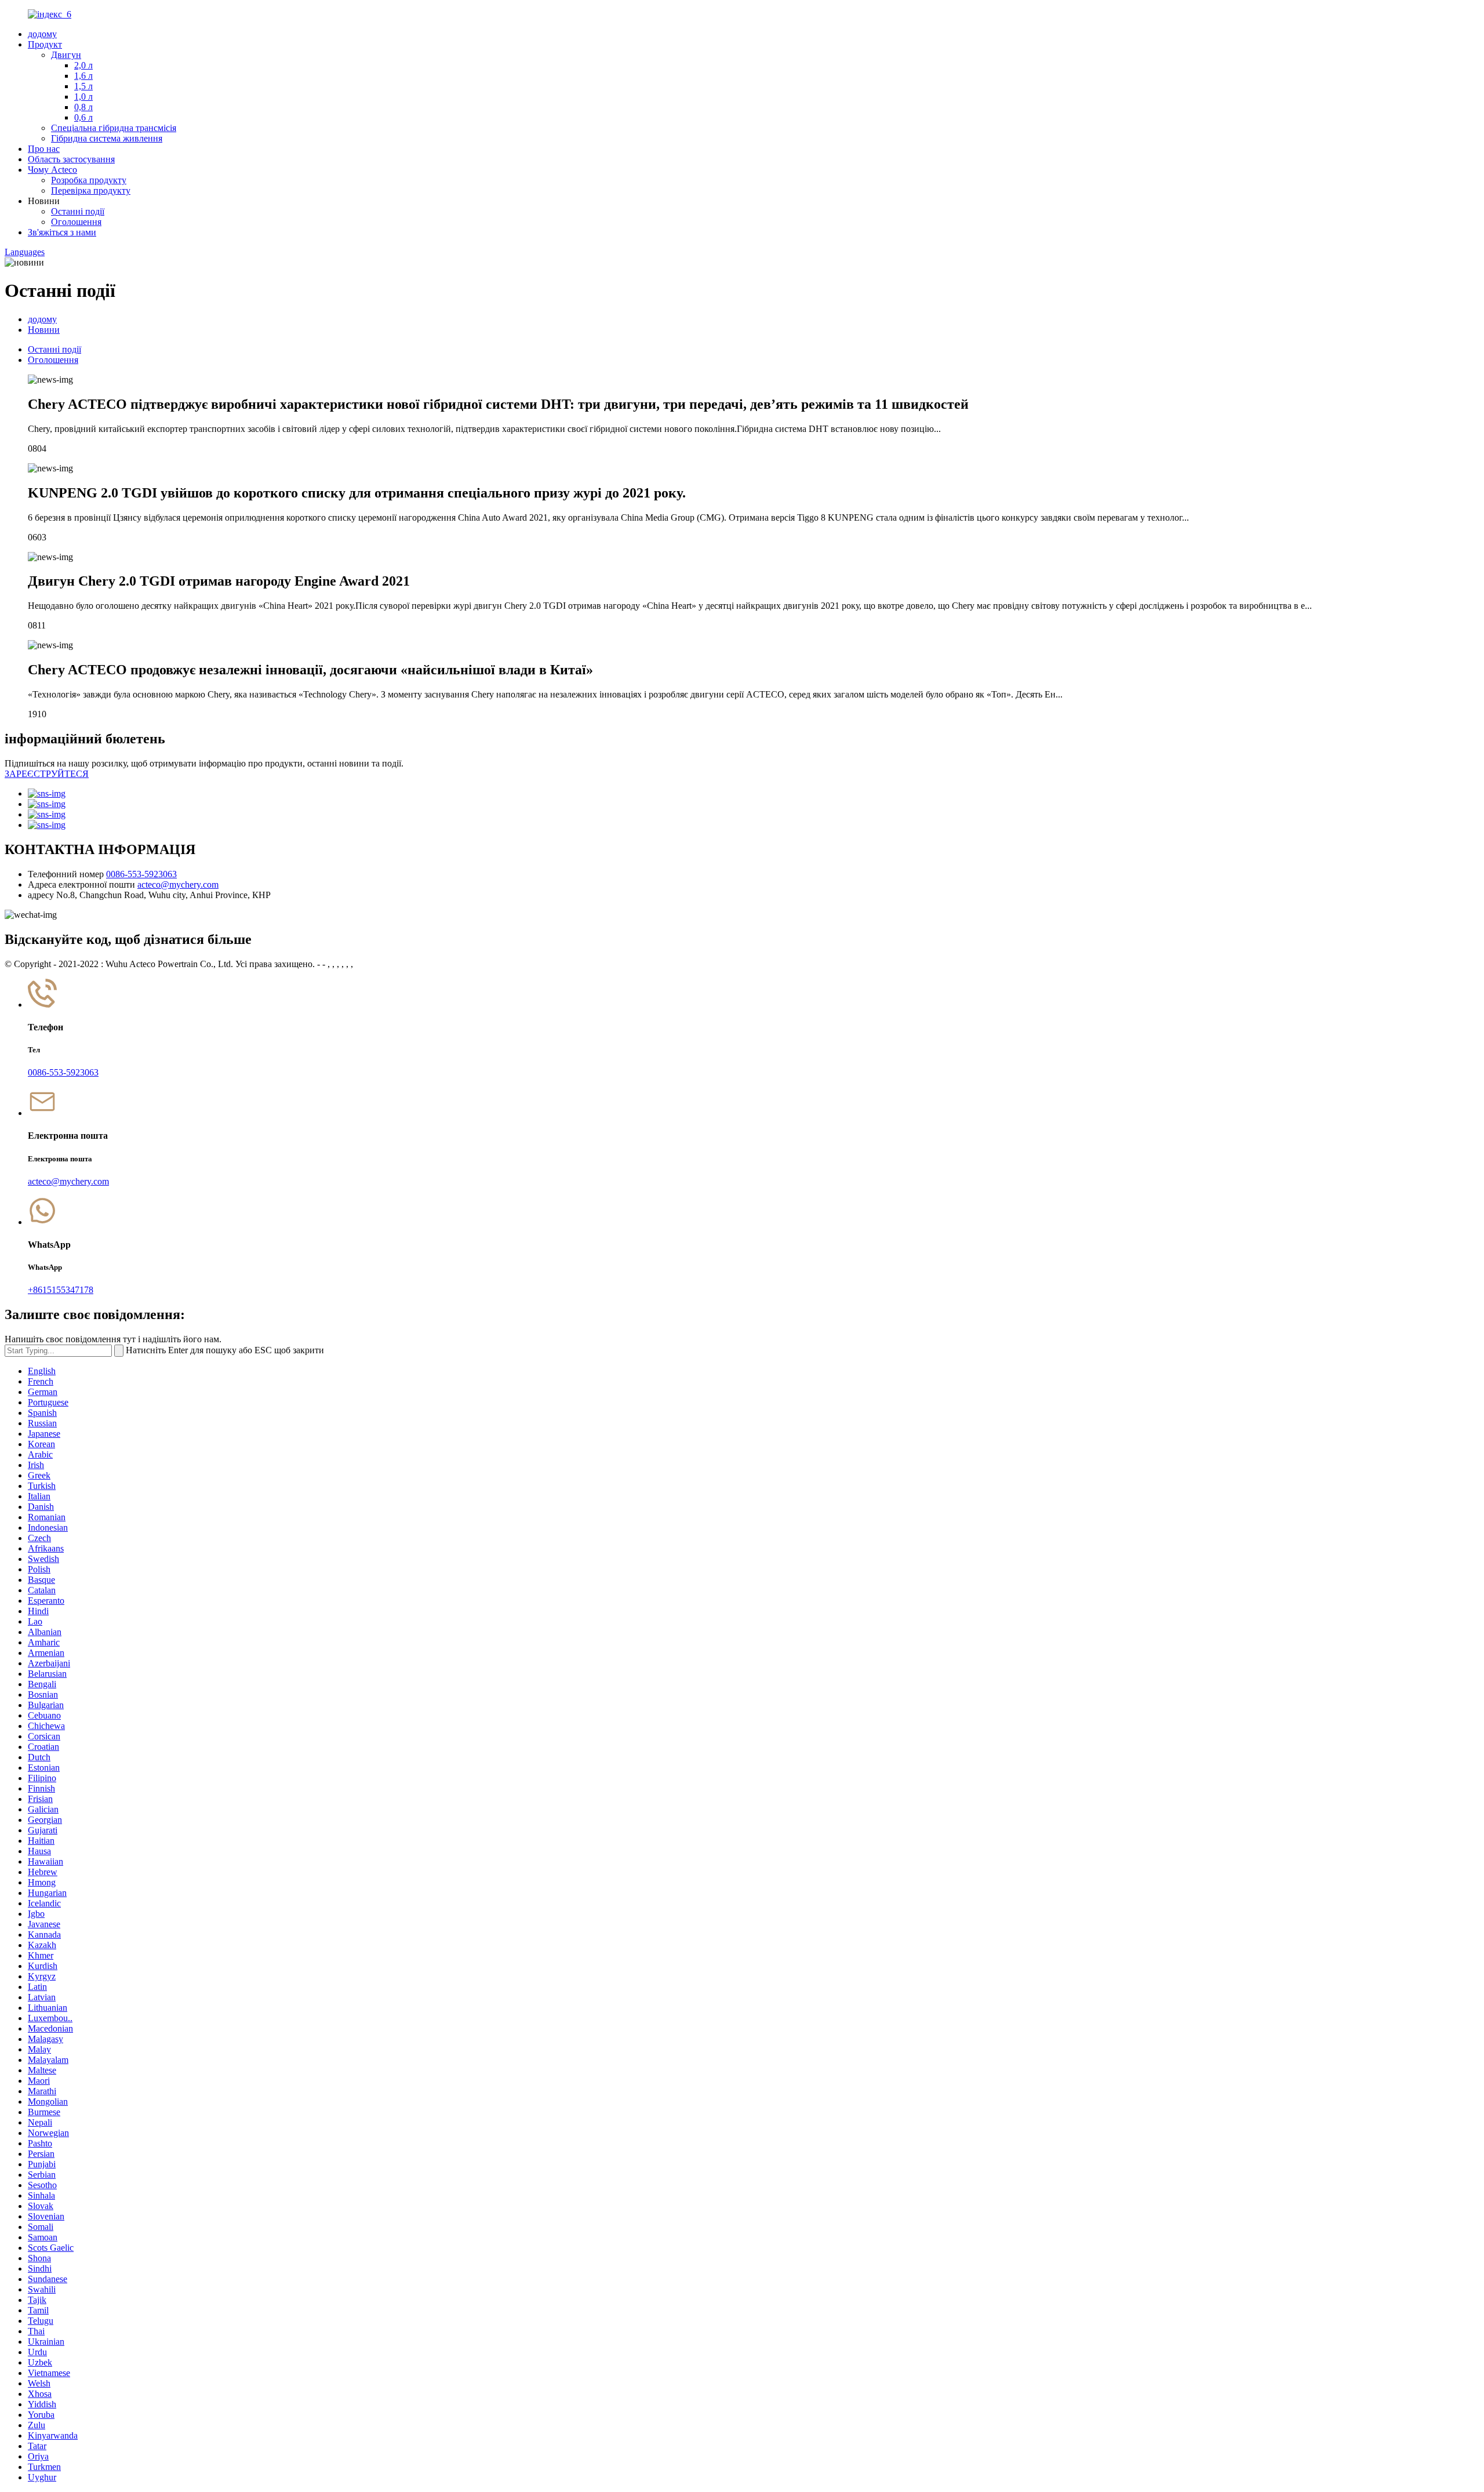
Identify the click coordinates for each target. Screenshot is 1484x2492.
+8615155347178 (61, 1290)
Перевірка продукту (91, 190)
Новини (44, 330)
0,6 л (83, 117)
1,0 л (83, 97)
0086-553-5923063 (141, 874)
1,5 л (83, 86)
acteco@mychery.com (178, 884)
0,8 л (83, 107)
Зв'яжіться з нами (62, 232)
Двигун (66, 55)
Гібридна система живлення (107, 138)
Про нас (44, 149)
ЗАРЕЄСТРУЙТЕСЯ (47, 774)
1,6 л (83, 76)
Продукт (45, 44)
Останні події (78, 211)
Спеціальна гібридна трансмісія (114, 128)
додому (42, 34)
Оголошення (76, 222)
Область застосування (71, 159)
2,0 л (83, 65)
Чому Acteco (52, 170)
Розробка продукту (89, 180)
